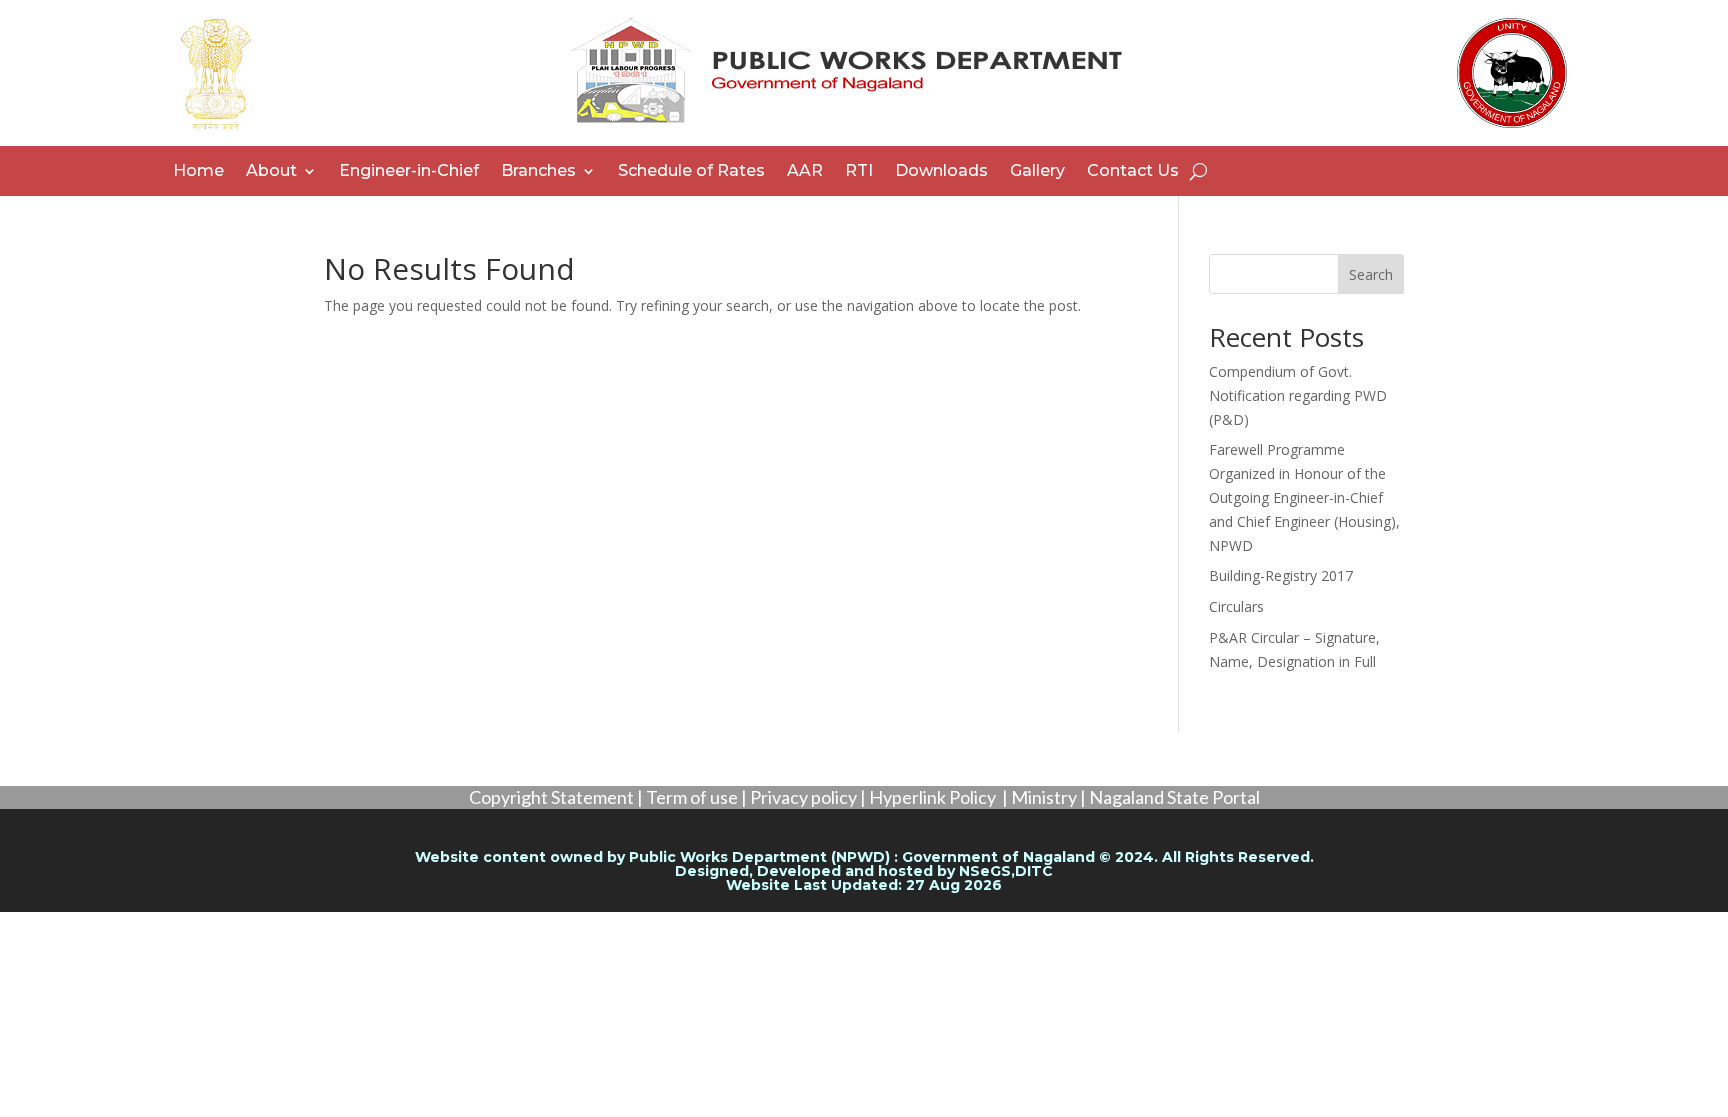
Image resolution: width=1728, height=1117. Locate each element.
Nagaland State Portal (1174, 797)
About (271, 172)
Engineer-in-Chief (409, 172)
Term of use (692, 797)
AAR (805, 172)
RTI (859, 172)
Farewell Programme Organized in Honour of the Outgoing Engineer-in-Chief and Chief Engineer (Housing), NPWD (1304, 497)
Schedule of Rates (691, 172)
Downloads (941, 172)
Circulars (1236, 606)
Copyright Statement (551, 797)
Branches (538, 172)
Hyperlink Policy (932, 797)
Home (198, 172)
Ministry (1044, 797)
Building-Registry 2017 (1281, 575)
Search (1371, 274)
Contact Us (1133, 172)
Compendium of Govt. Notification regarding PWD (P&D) (1298, 395)
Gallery (1037, 172)
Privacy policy (803, 797)
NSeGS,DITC (1006, 871)
